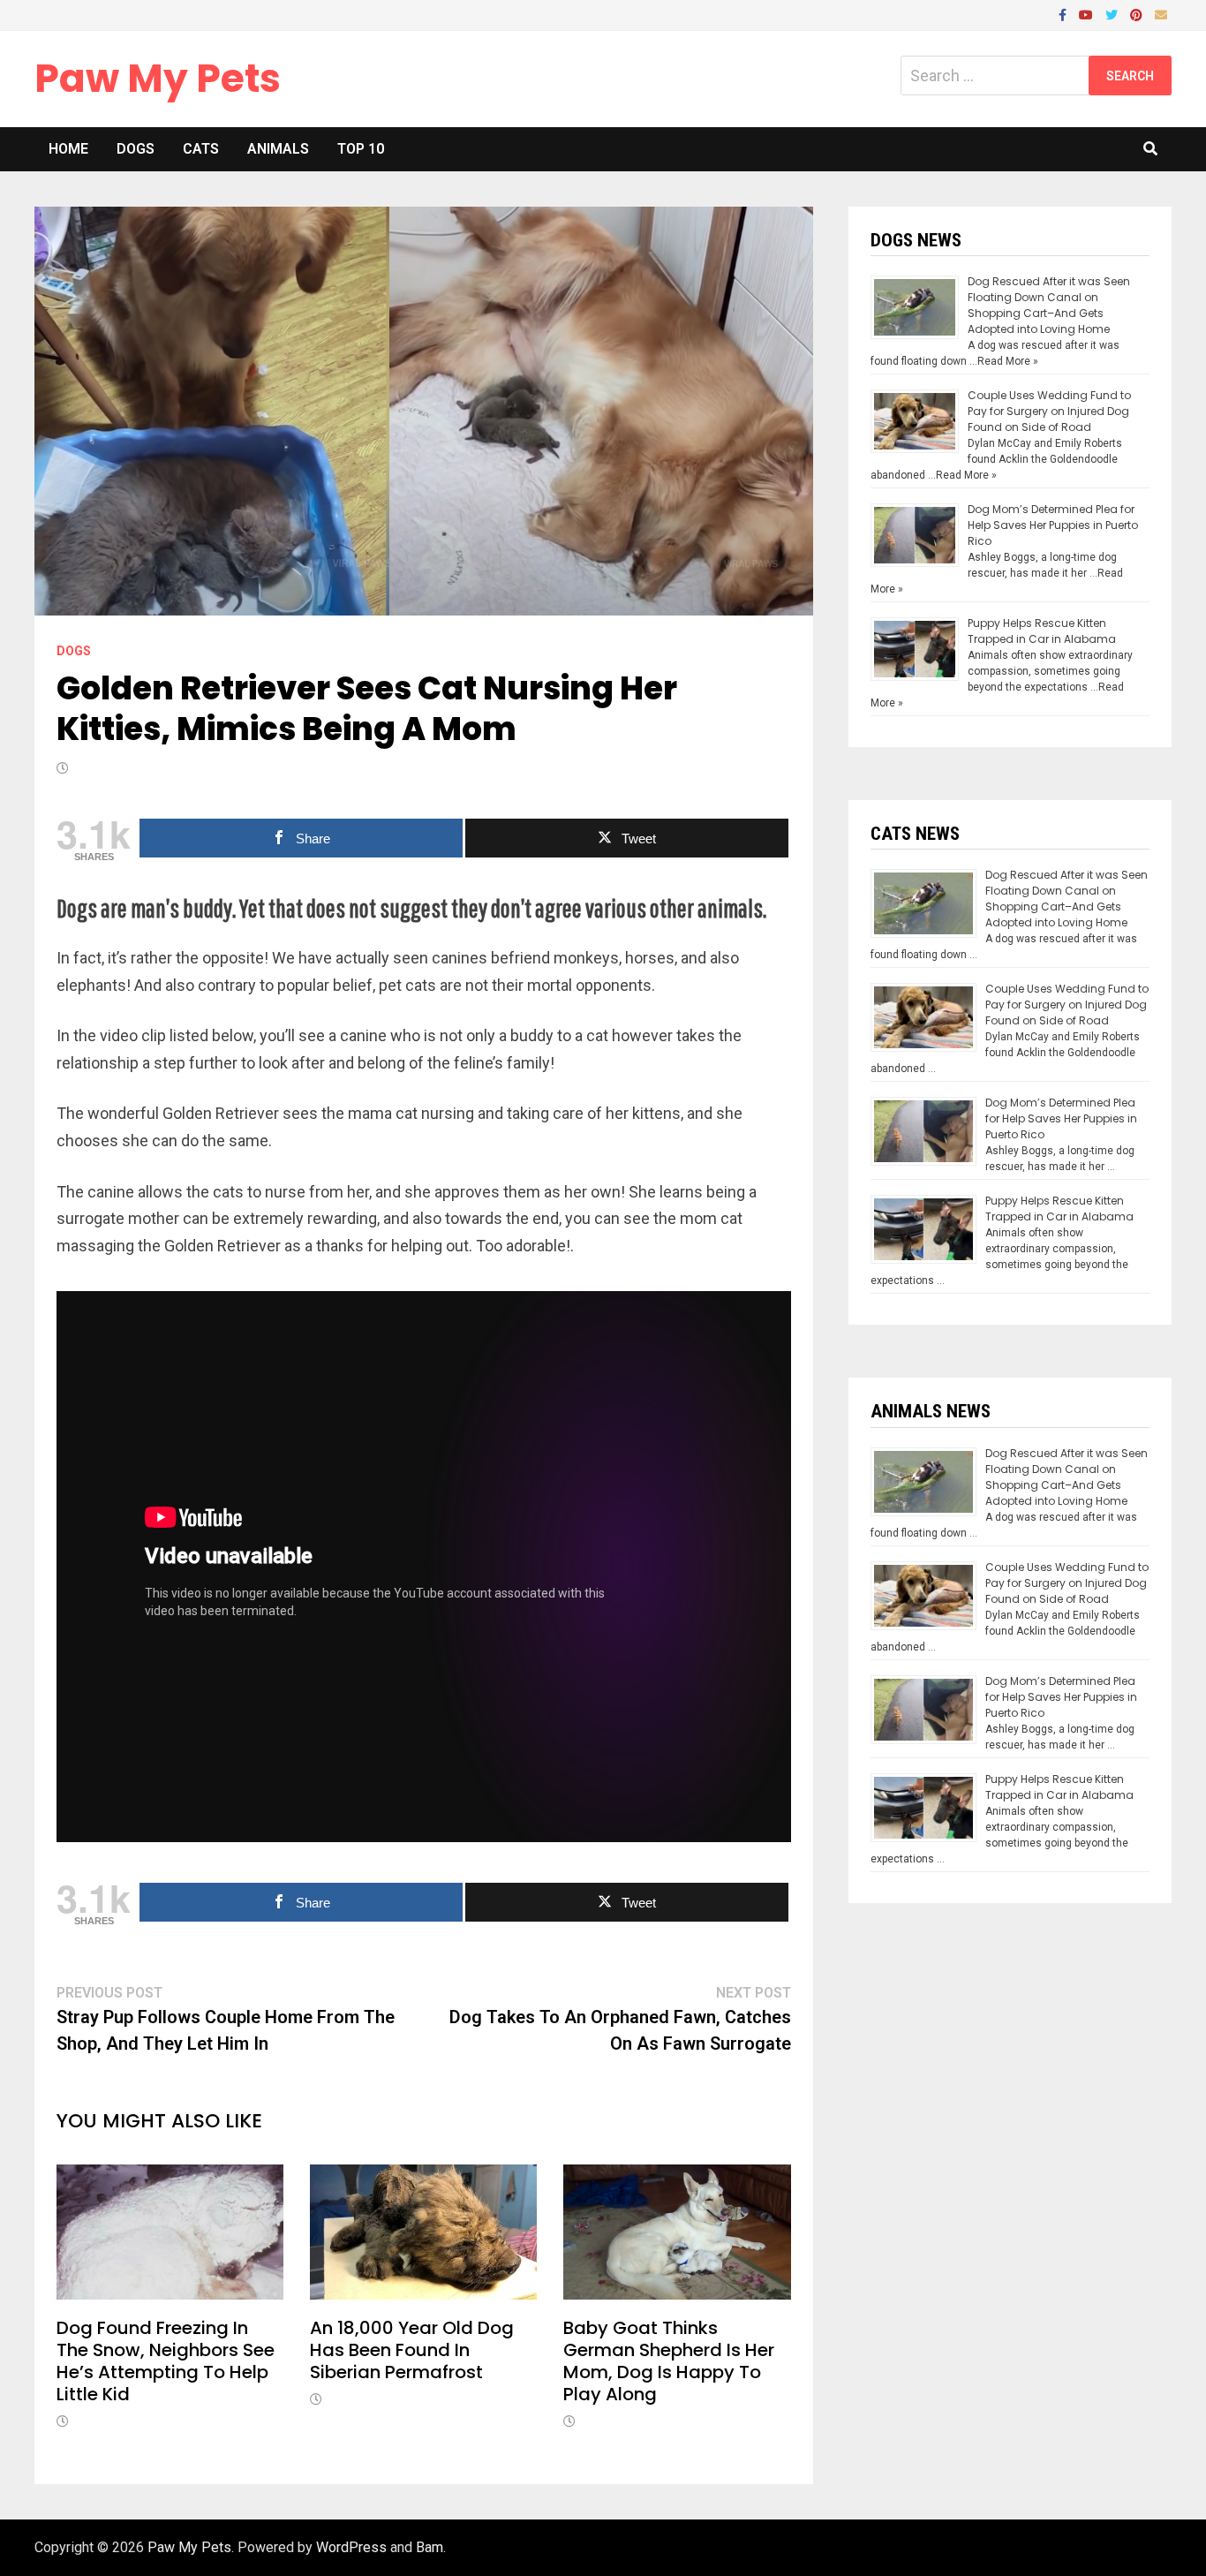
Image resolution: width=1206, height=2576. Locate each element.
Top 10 (361, 149)
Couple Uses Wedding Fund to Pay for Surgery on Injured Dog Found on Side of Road (1049, 411)
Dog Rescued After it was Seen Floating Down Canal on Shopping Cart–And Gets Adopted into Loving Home (1049, 305)
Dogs (136, 149)
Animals (278, 149)
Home (68, 149)
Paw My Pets (158, 78)
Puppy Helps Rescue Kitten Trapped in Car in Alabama (1042, 631)
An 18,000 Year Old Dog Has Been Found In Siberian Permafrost (412, 2350)
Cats (201, 149)
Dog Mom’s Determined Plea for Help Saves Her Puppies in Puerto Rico (1053, 525)
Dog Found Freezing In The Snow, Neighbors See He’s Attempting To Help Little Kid (166, 2361)
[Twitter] (1113, 14)
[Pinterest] (1138, 14)
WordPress (351, 2547)
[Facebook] (1064, 14)
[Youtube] (1088, 14)
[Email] (1161, 14)
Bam (430, 2547)
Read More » (1008, 361)
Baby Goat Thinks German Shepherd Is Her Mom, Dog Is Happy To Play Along (669, 2361)
